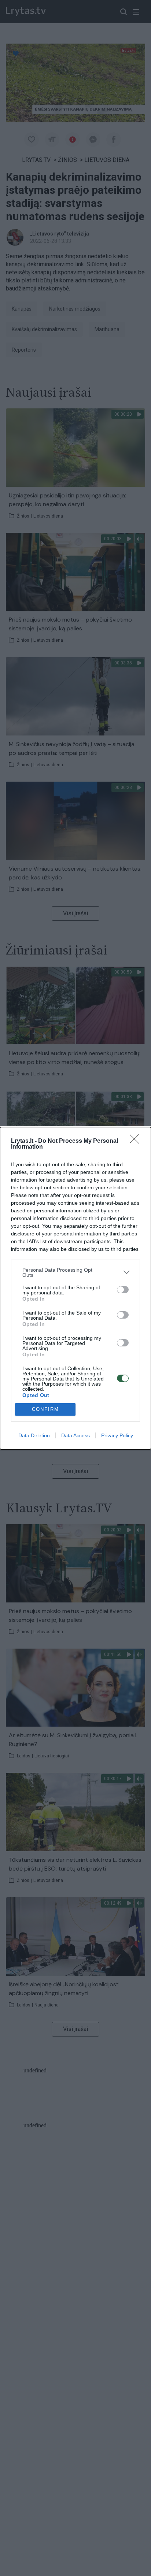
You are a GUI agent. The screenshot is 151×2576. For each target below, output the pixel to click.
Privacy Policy (117, 1435)
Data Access (75, 1435)
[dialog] (75, 1288)
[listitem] (75, 1272)
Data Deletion (34, 1435)
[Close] (137, 1141)
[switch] (123, 1290)
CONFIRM (45, 1409)
